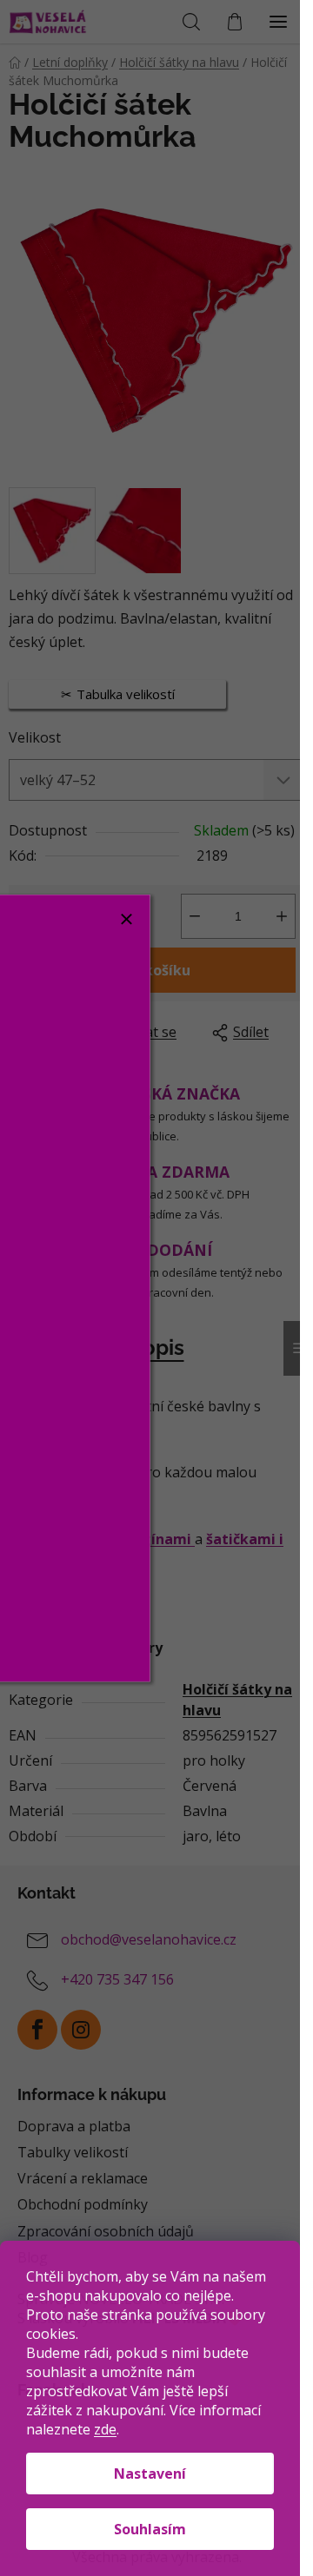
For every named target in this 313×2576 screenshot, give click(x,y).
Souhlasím (150, 2529)
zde (105, 2429)
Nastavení (150, 2474)
